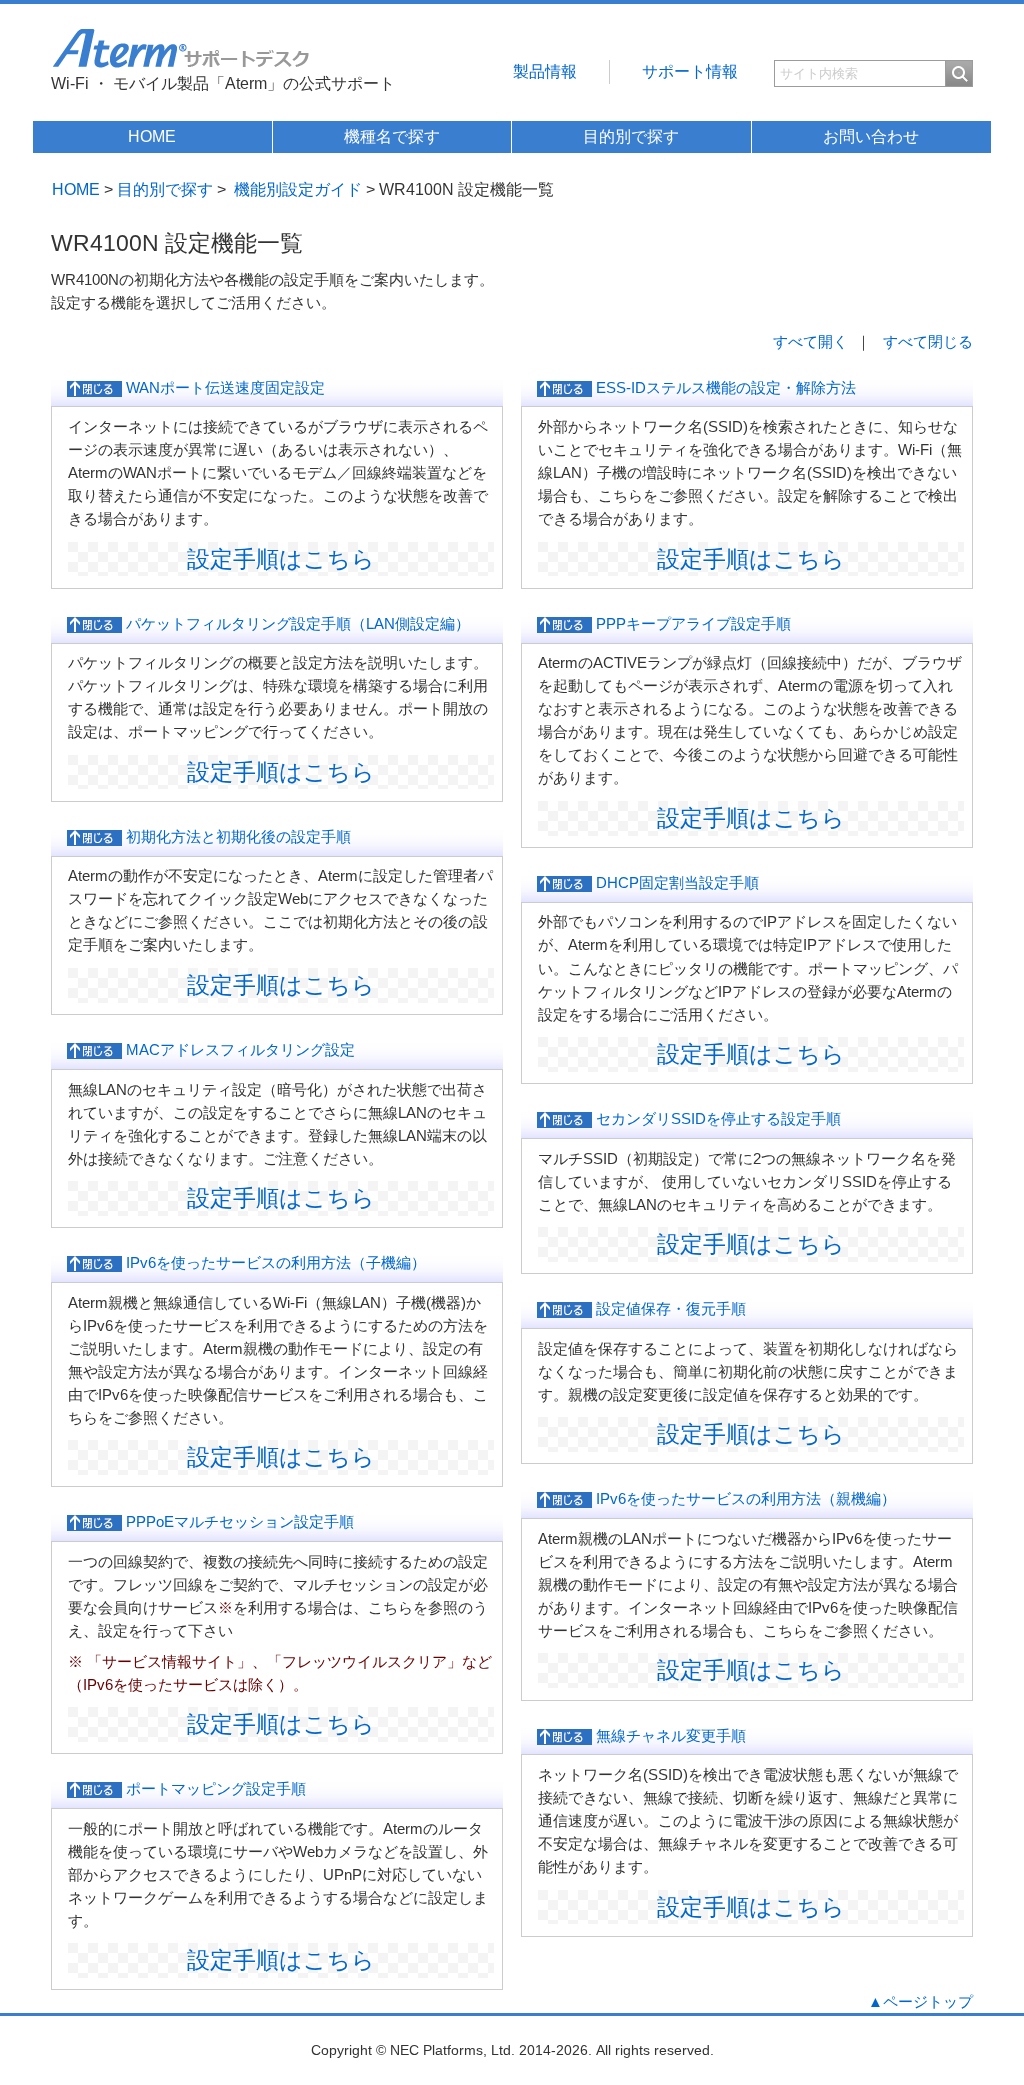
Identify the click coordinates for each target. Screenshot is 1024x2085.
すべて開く (810, 341)
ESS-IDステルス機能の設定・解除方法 (724, 387)
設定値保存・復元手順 (669, 1308)
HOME (152, 136)
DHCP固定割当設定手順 (675, 882)
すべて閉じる (928, 341)
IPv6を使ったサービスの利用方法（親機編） (744, 1498)
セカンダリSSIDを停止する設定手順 (716, 1118)
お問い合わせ (871, 136)
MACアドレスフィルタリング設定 (238, 1049)
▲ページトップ (920, 2001)
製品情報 (545, 71)
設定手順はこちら (281, 559)
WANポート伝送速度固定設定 (223, 387)
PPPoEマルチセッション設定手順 (238, 1521)
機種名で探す (392, 136)
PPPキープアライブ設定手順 (691, 623)
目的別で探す (631, 136)
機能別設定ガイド (298, 189)
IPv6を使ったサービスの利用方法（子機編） (274, 1262)
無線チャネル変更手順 (669, 1735)
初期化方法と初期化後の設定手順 (236, 836)
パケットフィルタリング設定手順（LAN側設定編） (296, 623)
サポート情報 (690, 71)
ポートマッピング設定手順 (214, 1788)
